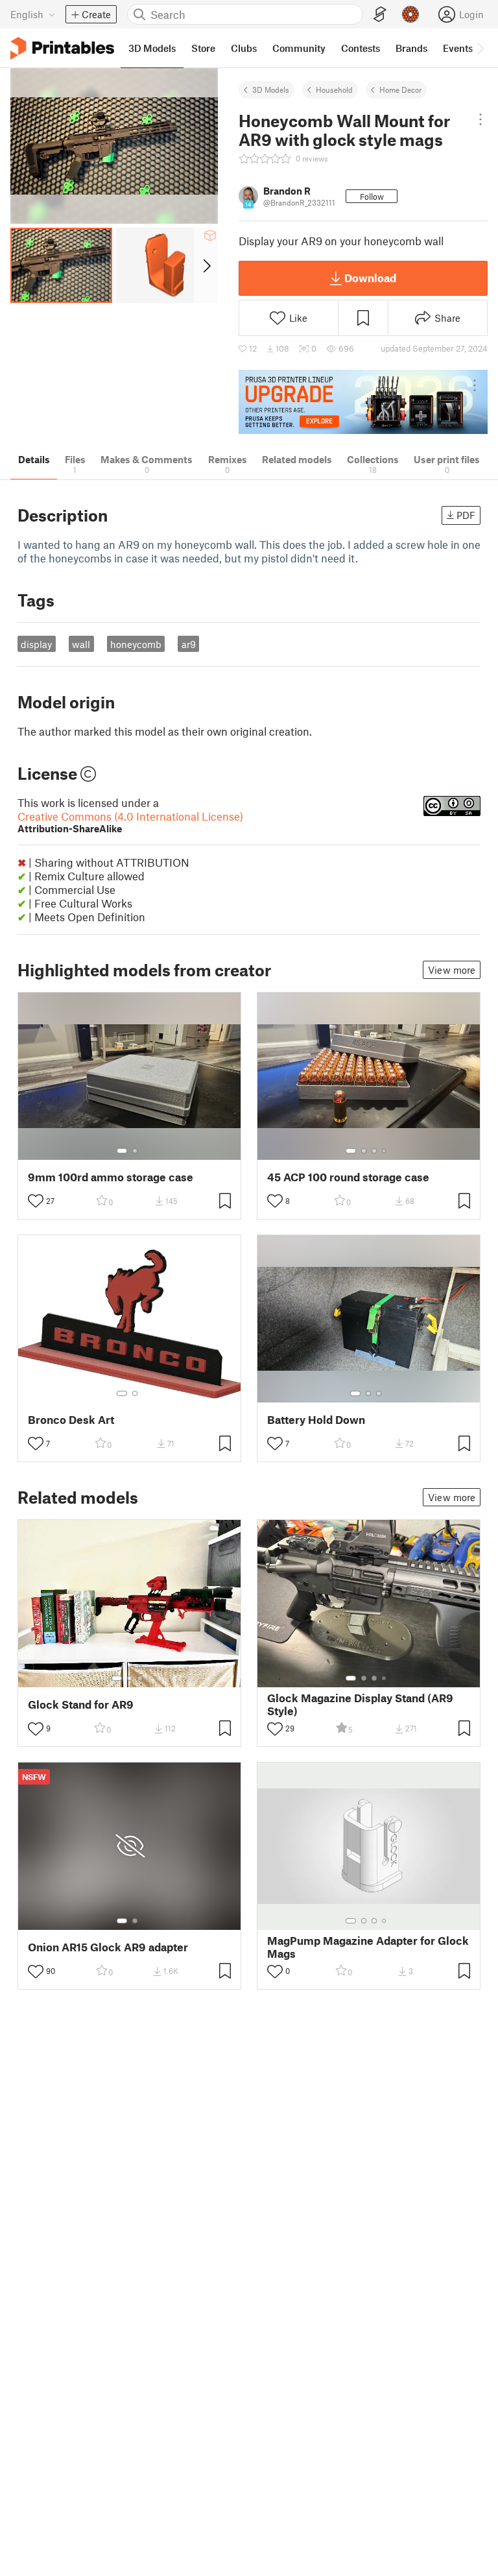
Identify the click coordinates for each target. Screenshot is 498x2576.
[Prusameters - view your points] (410, 14)
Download (370, 278)
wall (81, 644)
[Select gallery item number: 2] (135, 1151)
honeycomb (136, 644)
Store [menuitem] (203, 48)
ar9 (189, 644)
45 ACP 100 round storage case (348, 1177)
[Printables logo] (62, 48)
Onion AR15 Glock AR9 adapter (108, 1947)
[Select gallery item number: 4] (385, 1151)
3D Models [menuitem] (152, 48)
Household (334, 90)
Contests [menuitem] (361, 48)
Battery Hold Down (316, 1420)
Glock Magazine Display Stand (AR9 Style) (360, 1704)
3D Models (271, 90)
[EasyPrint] (380, 15)
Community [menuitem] (299, 48)
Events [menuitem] (458, 48)
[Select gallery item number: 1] (122, 1151)
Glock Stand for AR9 (81, 1704)
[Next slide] (206, 265)
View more (452, 970)
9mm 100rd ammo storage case (111, 1177)
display (36, 644)
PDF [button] (466, 515)
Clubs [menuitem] (244, 48)
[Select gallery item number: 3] (374, 1151)
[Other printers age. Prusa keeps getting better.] (363, 402)
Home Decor (400, 90)
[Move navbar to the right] (480, 48)
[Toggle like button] (36, 1201)
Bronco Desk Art (71, 1420)
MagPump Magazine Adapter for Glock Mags (368, 1947)
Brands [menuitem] (411, 48)
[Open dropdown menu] (480, 119)
